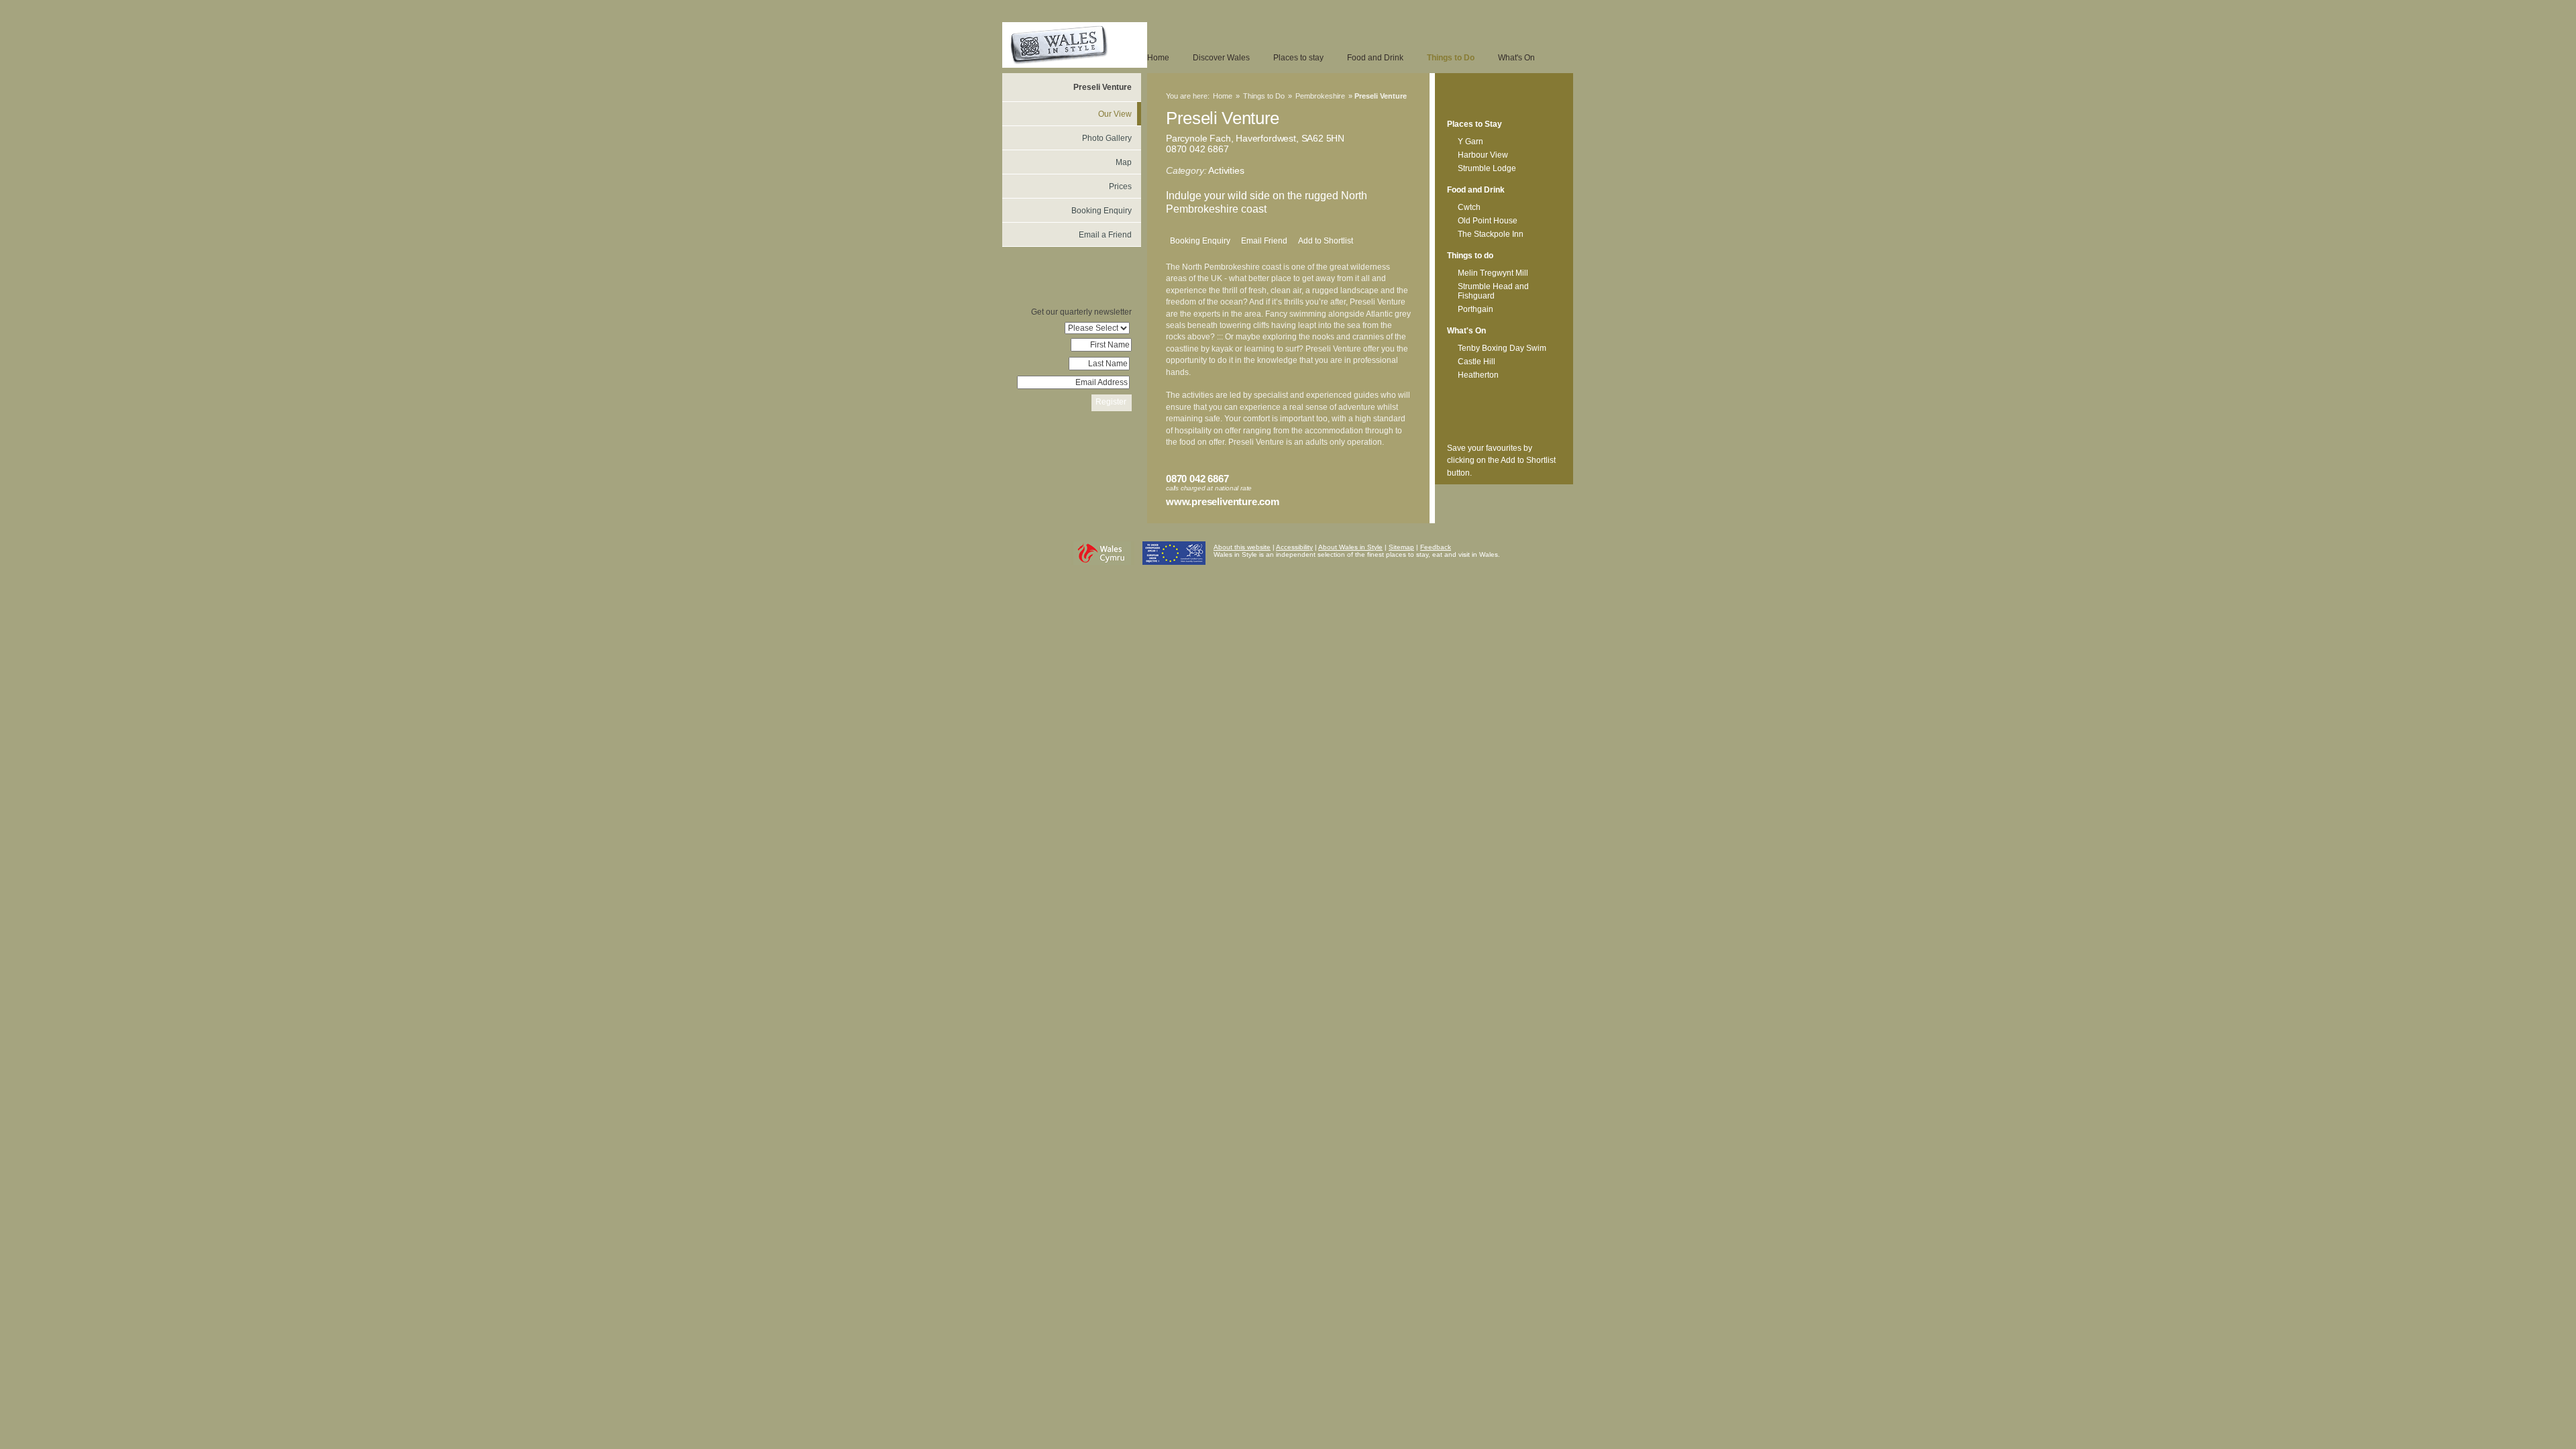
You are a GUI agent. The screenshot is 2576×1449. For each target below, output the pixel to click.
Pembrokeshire (1320, 96)
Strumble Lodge (1487, 168)
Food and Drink (1375, 58)
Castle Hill (1477, 362)
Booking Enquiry (1200, 241)
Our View (1115, 114)
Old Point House (1488, 221)
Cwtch (1469, 207)
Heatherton (1478, 375)
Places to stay (1298, 58)
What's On (1516, 58)
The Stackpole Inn (1491, 234)
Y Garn (1470, 142)
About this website (1242, 547)
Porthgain (1475, 309)
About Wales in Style (1350, 547)
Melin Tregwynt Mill (1493, 273)
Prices (1120, 186)
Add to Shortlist (1326, 241)
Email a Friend (1105, 235)
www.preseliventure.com (1223, 501)
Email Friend (1264, 241)
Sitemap (1401, 547)
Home (1158, 58)
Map (1124, 162)
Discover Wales (1221, 58)
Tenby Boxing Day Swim (1502, 348)
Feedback (1436, 547)
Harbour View (1483, 155)
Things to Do (1451, 58)
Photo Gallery (1107, 138)
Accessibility (1294, 547)
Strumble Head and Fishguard (1493, 291)
